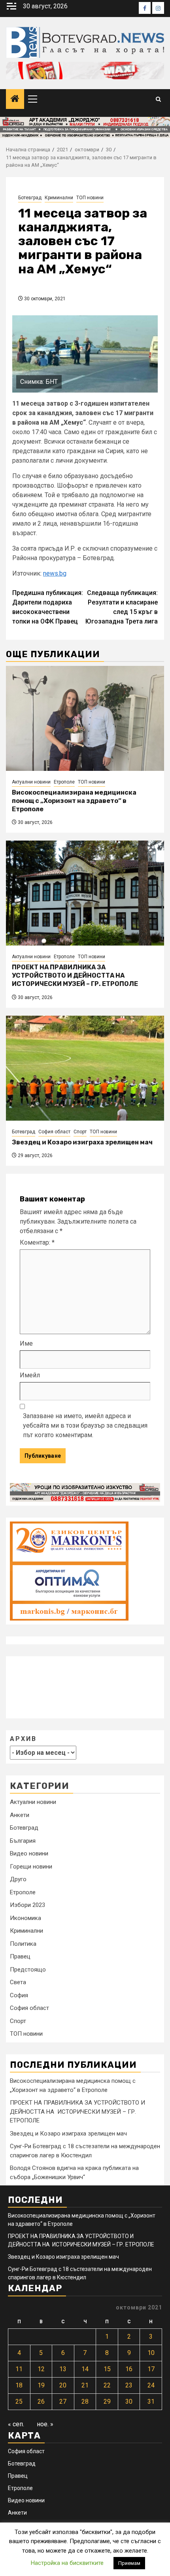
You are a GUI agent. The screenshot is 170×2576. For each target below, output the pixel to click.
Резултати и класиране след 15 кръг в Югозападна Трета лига (122, 607)
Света (18, 1982)
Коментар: (37, 1242)
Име (26, 1343)
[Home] (15, 99)
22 (107, 2385)
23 (129, 2385)
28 (85, 2402)
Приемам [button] (129, 2563)
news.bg (55, 573)
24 (151, 2385)
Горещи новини (31, 1867)
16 (129, 2369)
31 (151, 2402)
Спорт (80, 1132)
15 (107, 2369)
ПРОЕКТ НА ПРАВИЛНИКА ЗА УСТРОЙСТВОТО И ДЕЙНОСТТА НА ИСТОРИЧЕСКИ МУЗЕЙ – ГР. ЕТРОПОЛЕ (75, 975)
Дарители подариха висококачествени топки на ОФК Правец (48, 607)
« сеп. (16, 2424)
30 (129, 2402)
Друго (18, 1879)
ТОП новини (90, 198)
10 (151, 2353)
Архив (23, 1739)
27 (63, 2402)
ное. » (45, 2424)
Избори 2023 (27, 1905)
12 (41, 2369)
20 (63, 2385)
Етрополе (64, 782)
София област (54, 1132)
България (23, 1841)
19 (41, 2385)
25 (19, 2402)
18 (19, 2385)
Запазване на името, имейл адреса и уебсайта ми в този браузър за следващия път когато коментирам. (85, 1425)
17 (151, 2369)
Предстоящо (28, 1970)
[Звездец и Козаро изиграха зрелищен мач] (85, 1068)
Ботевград (30, 198)
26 (41, 2402)
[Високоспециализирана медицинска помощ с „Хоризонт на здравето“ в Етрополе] (85, 718)
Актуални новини (31, 782)
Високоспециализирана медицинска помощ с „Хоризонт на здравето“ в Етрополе (74, 801)
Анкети (20, 1815)
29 (107, 2402)
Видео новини (29, 1853)
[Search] (158, 99)
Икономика (25, 1918)
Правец (20, 1956)
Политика (23, 1944)
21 (85, 2385)
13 (63, 2369)
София (19, 1995)
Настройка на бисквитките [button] (67, 2563)
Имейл (30, 1375)
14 (85, 2369)
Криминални (59, 198)
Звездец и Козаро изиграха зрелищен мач (82, 1142)
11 (19, 2369)
